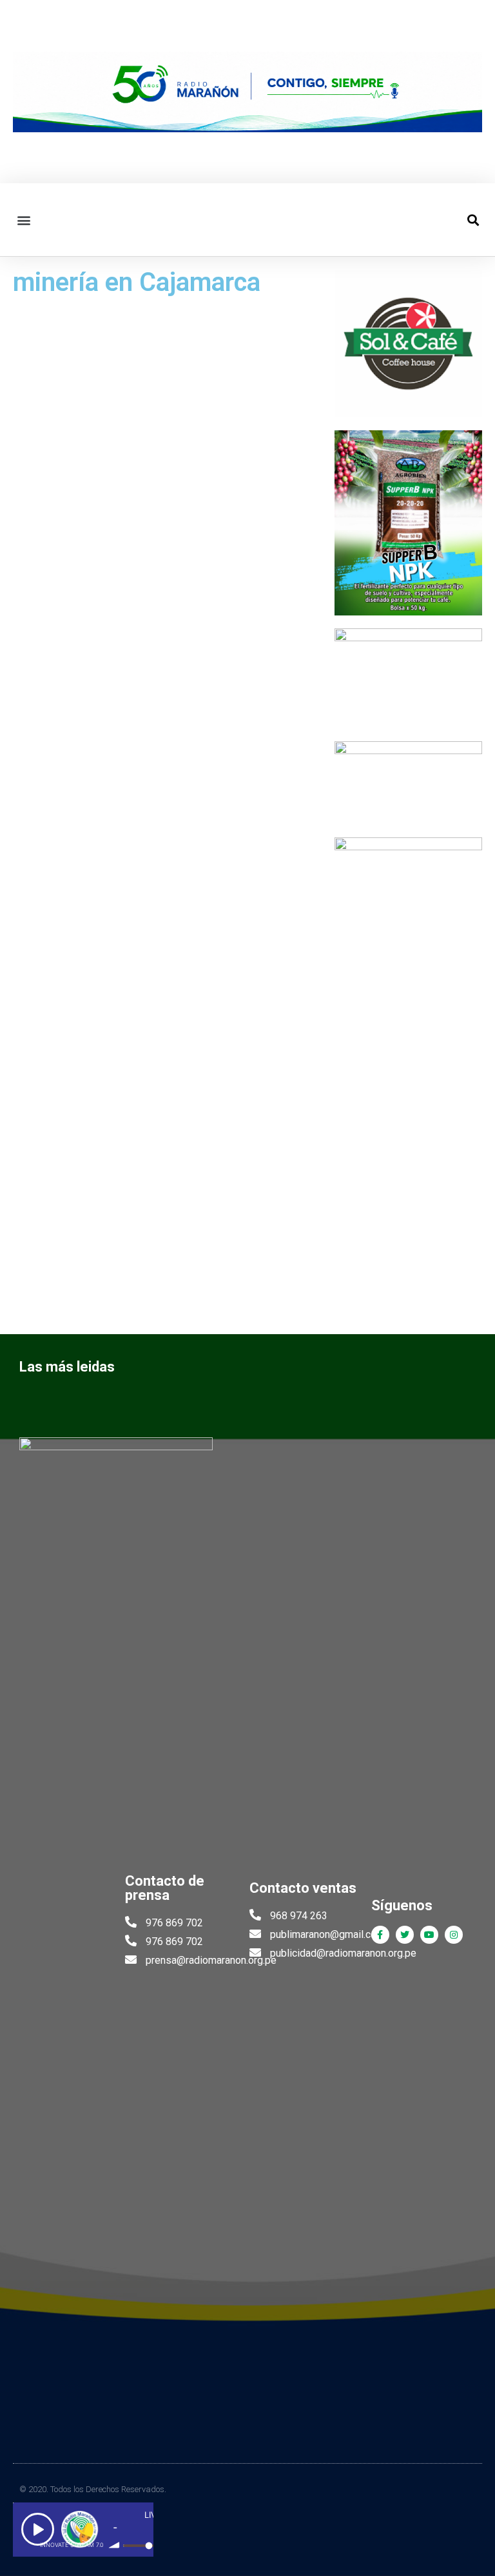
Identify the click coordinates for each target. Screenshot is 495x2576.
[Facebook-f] (380, 1935)
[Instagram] (454, 1935)
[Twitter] (405, 1935)
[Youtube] (429, 1935)
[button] (24, 220)
